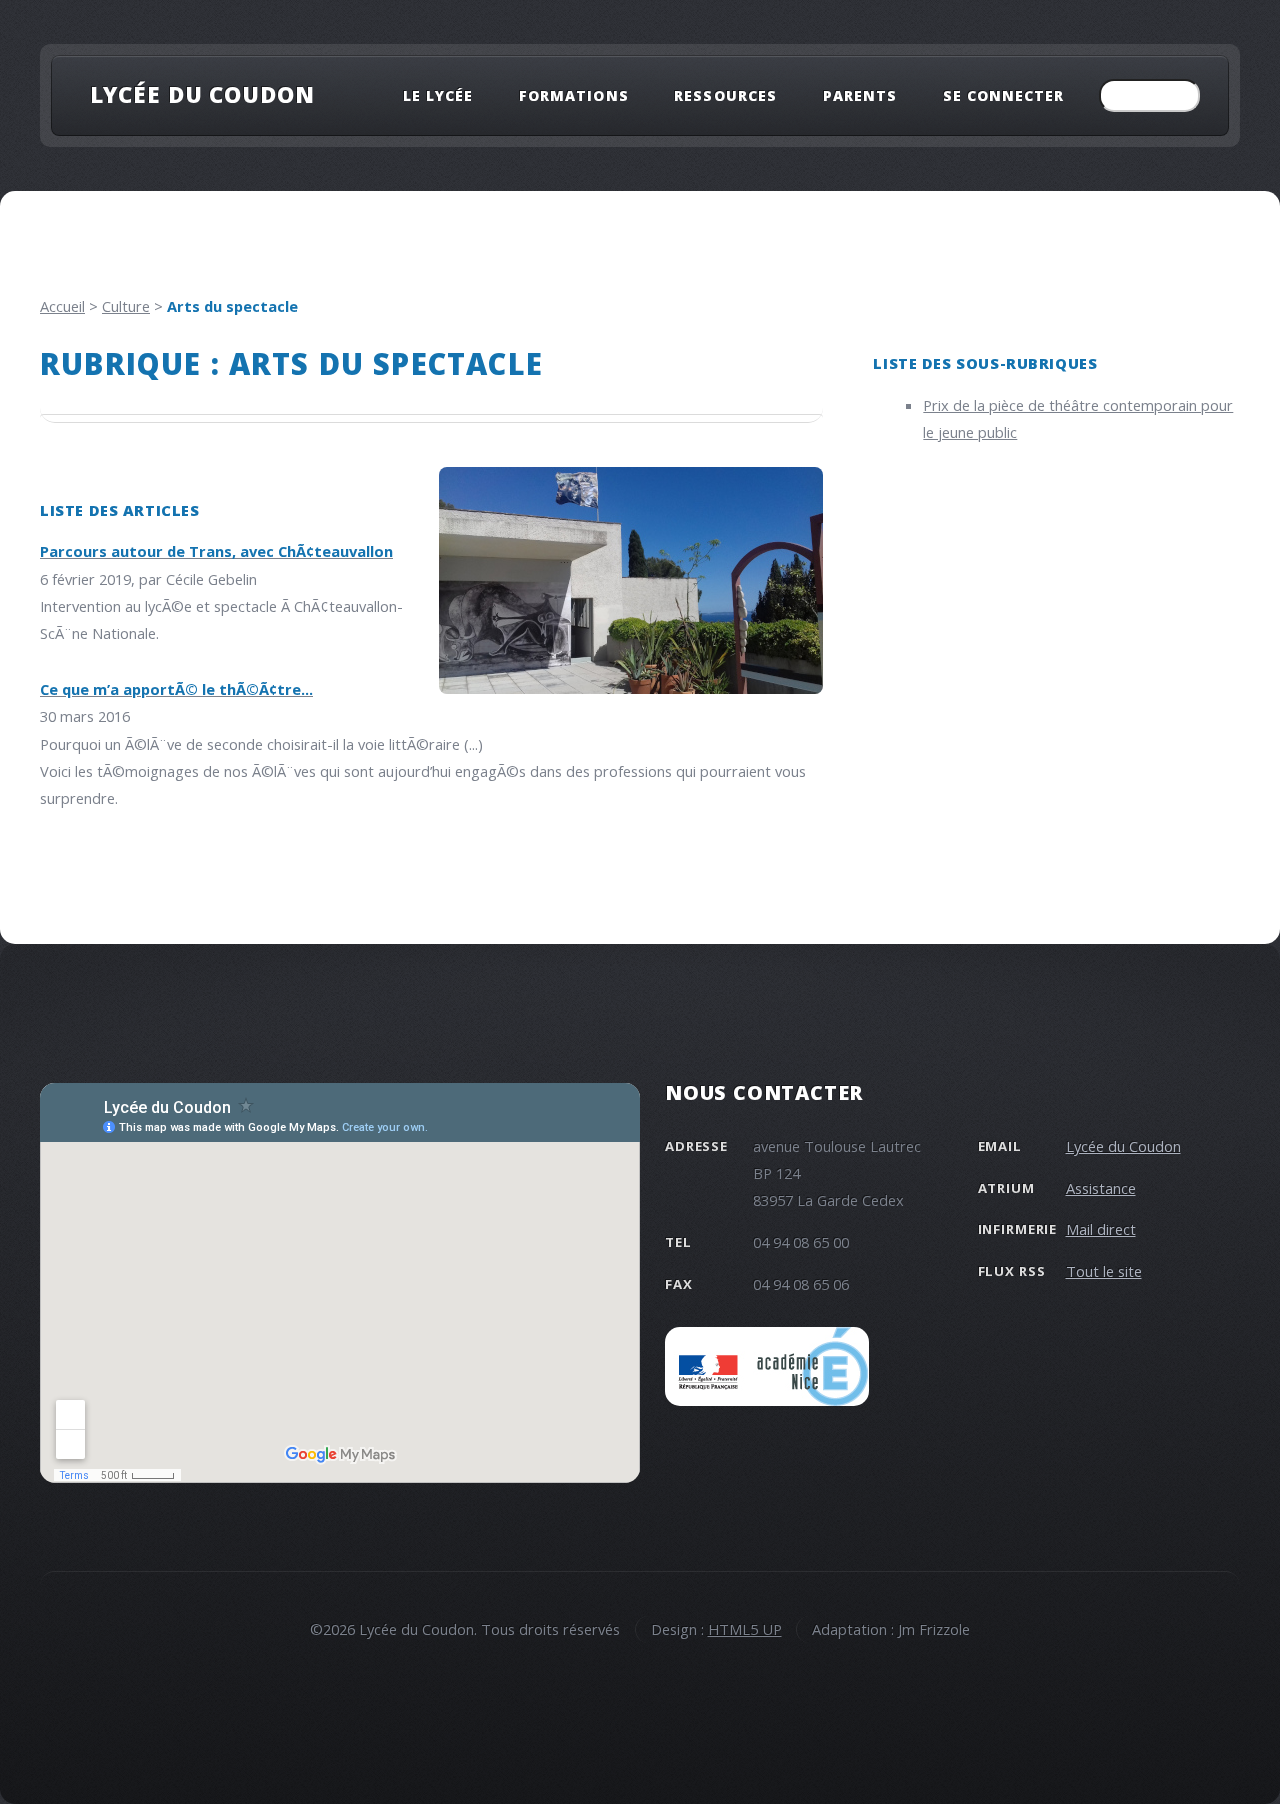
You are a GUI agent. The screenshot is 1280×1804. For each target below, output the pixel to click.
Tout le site (1104, 1271)
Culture (126, 306)
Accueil (62, 306)
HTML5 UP (745, 1629)
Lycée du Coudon (202, 94)
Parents (860, 95)
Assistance (1101, 1188)
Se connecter (1004, 95)
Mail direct (1101, 1229)
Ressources (725, 95)
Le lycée (438, 95)
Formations (573, 95)
